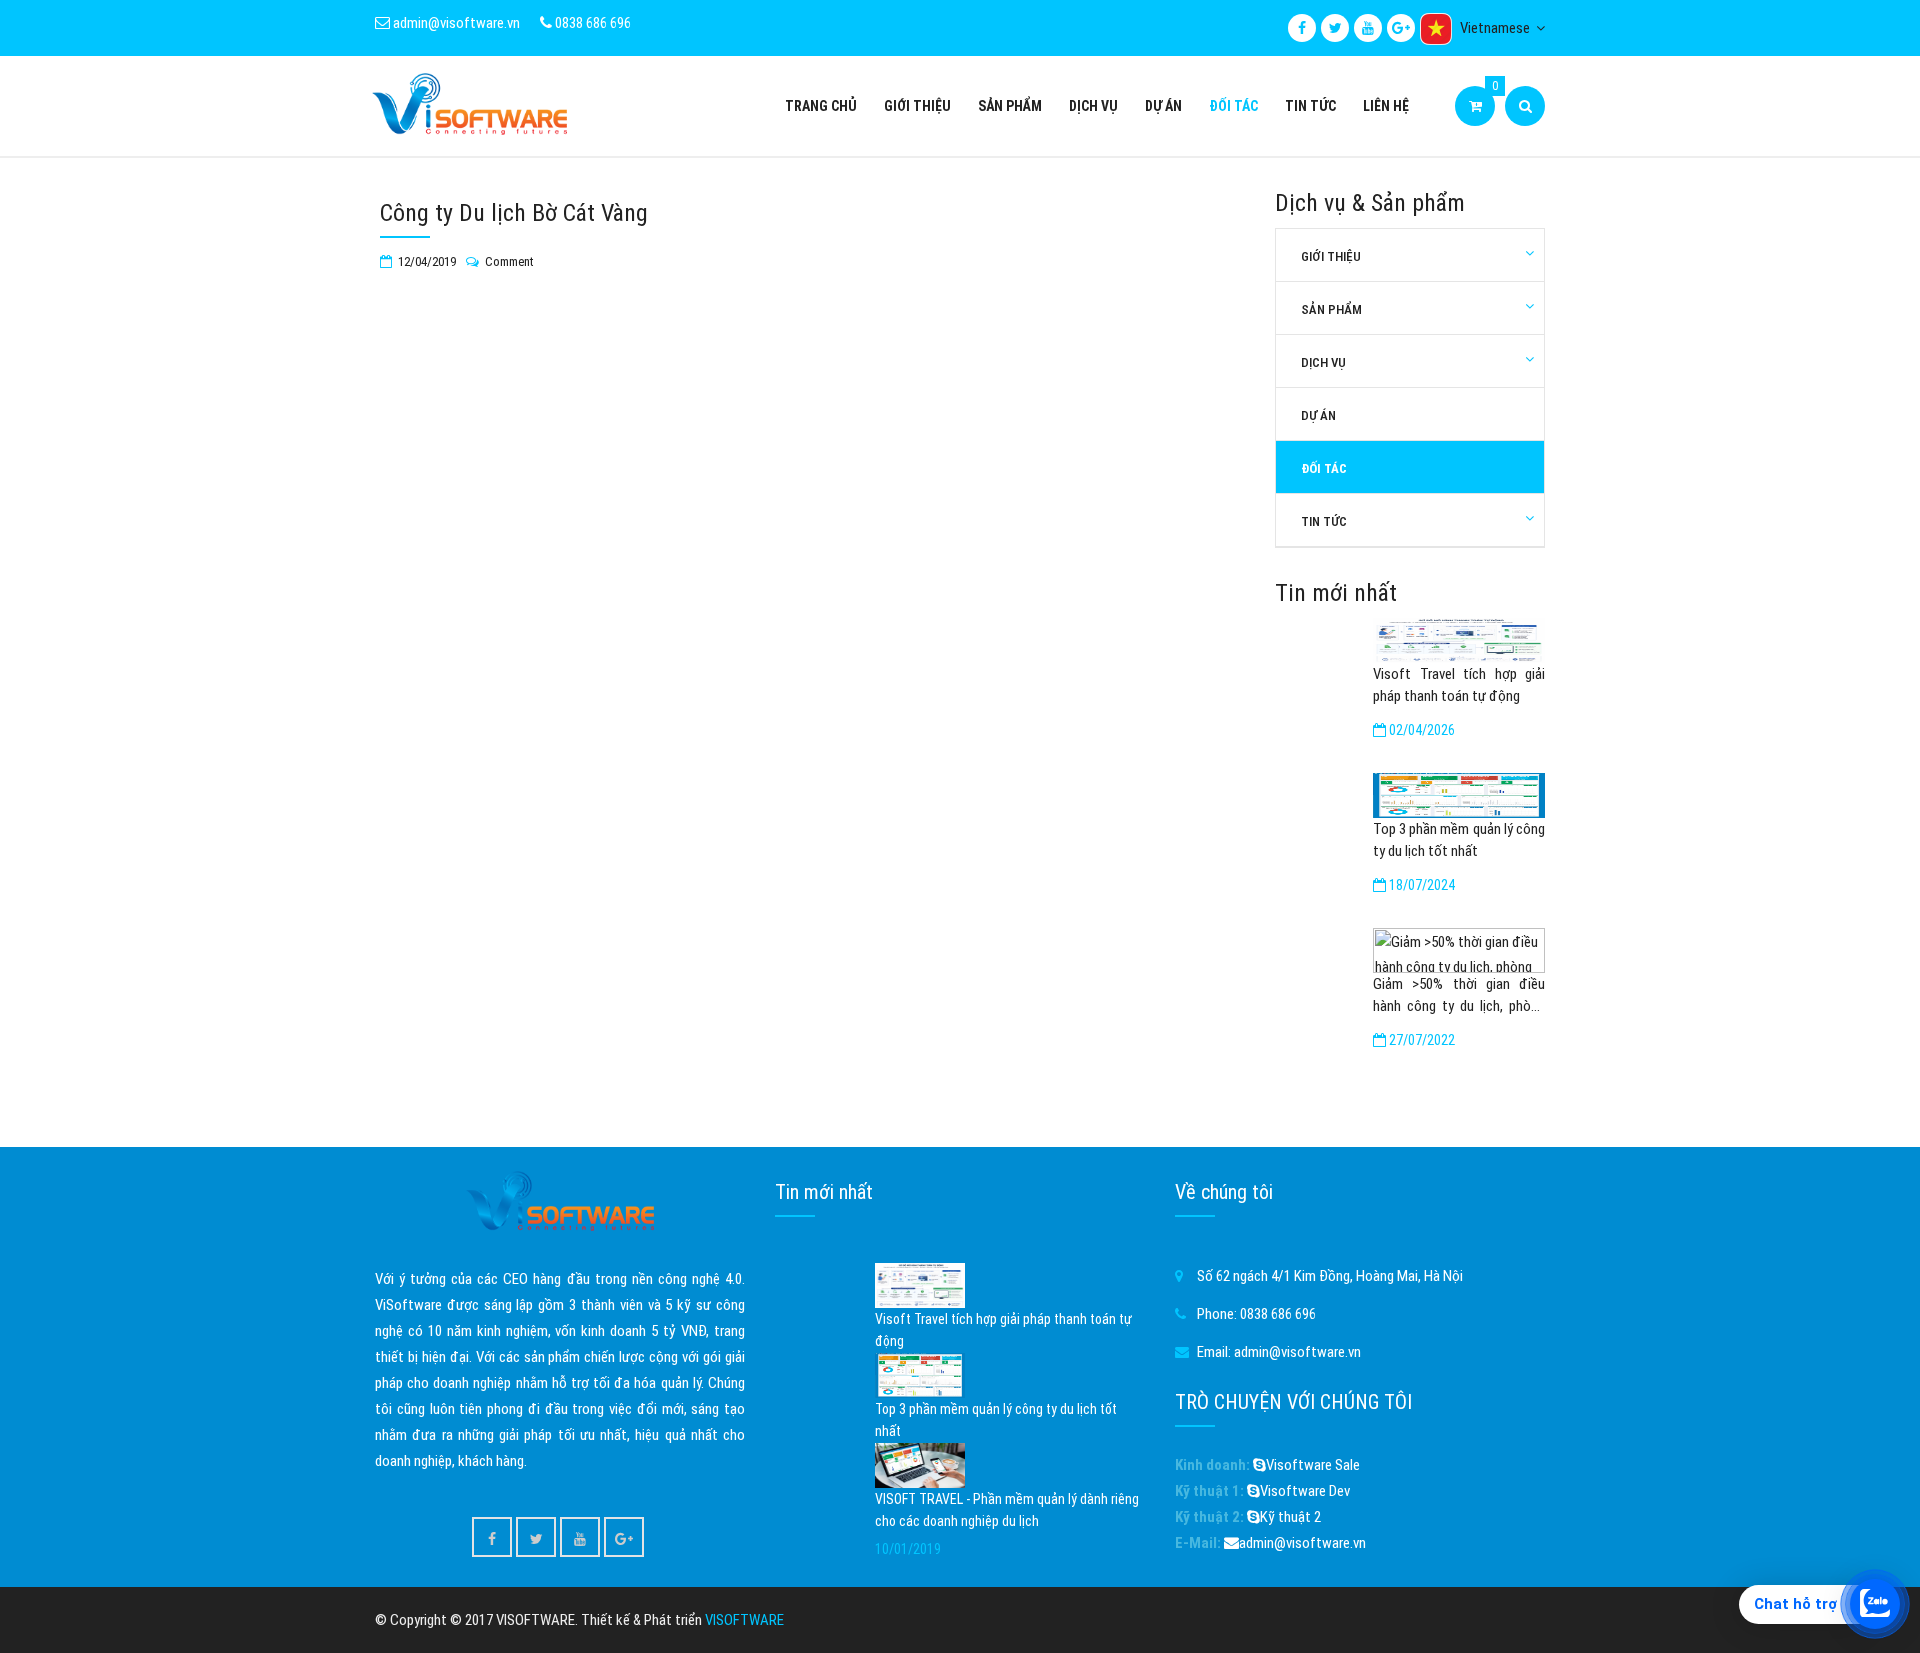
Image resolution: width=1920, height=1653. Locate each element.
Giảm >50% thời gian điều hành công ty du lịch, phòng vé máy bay (1459, 996)
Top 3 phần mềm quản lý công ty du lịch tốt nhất (1459, 840)
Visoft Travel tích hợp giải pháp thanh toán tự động (1459, 685)
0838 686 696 (591, 23)
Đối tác (1233, 106)
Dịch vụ (1093, 106)
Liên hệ (1386, 106)
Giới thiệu (917, 106)
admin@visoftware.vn (455, 23)
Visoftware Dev (1305, 1491)
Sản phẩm (1010, 106)
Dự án (1163, 106)
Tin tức (1310, 106)
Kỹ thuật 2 (1290, 1517)
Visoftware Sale (1313, 1465)
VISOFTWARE (744, 1620)
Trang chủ (821, 106)
